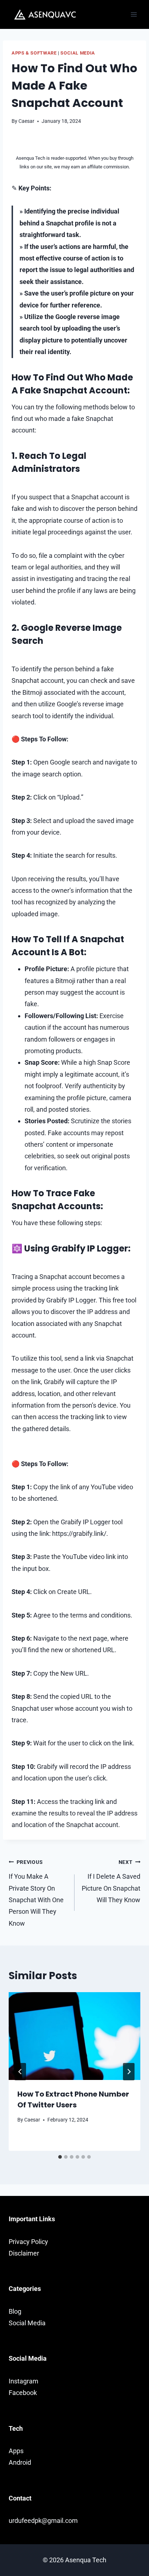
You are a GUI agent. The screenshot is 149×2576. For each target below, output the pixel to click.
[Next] (129, 2072)
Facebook (23, 2393)
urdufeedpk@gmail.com (43, 2521)
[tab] (60, 2157)
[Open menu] (134, 14)
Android (20, 2462)
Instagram (24, 2381)
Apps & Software (34, 53)
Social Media (78, 53)
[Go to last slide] (20, 2072)
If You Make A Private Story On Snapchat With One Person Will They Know (36, 1893)
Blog (15, 2311)
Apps (16, 2451)
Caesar (26, 121)
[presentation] (74, 2036)
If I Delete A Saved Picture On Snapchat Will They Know (111, 1881)
